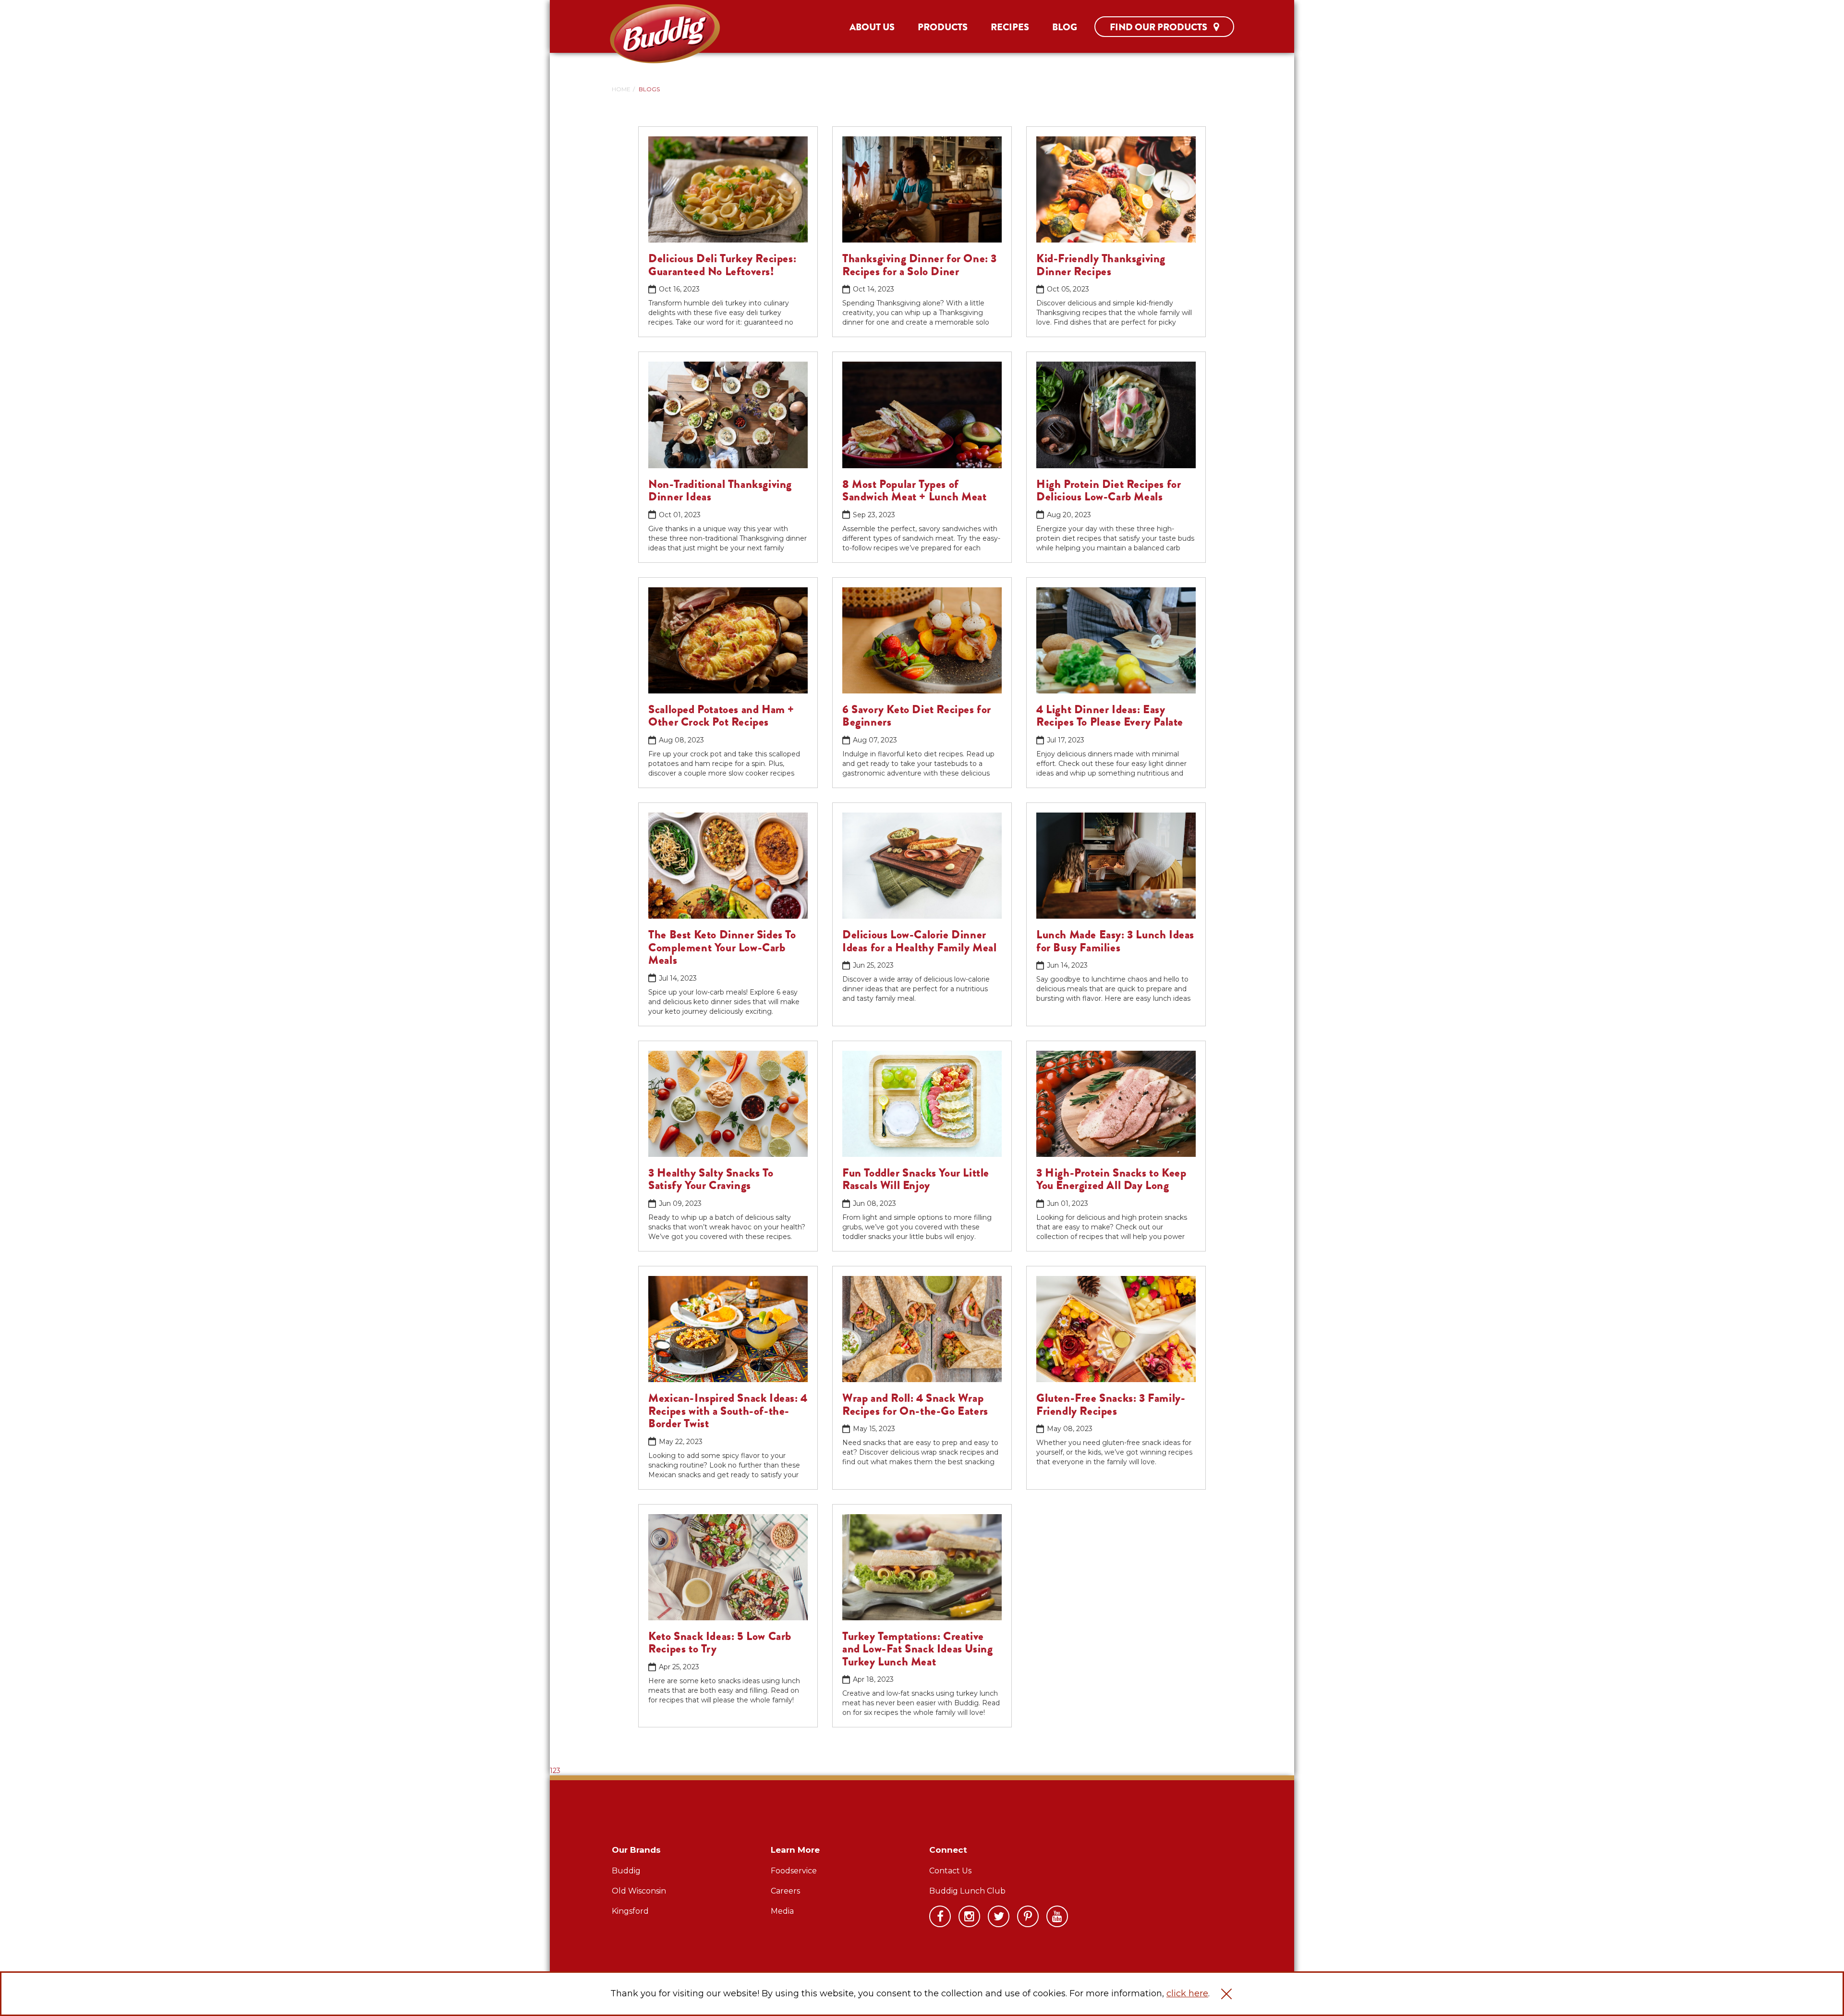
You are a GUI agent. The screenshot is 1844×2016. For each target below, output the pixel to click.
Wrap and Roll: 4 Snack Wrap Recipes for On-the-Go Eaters (915, 1404)
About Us (872, 27)
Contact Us (950, 1871)
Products (943, 27)
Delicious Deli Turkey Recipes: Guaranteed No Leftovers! (722, 265)
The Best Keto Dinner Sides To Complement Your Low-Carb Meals (722, 947)
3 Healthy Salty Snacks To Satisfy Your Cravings (711, 1179)
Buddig (626, 1871)
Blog (1065, 27)
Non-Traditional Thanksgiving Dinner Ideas (720, 490)
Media (782, 1911)
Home (621, 89)
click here (1187, 1993)
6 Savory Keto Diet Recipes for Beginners (917, 716)
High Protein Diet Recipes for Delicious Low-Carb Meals (1109, 490)
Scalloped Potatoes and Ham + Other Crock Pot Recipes (721, 716)
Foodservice (794, 1871)
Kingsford (630, 1911)
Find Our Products (1159, 27)
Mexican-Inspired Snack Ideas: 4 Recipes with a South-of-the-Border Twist (728, 1411)
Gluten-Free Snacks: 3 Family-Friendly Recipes (1111, 1404)
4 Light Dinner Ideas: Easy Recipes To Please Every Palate (1110, 716)
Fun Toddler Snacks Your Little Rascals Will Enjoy (916, 1179)
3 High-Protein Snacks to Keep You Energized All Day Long (1111, 1179)
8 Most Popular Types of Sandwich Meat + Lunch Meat (915, 490)
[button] (1226, 1994)
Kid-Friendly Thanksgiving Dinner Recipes (1101, 265)
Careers (785, 1891)
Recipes (1010, 27)
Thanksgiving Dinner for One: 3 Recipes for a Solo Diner (920, 265)
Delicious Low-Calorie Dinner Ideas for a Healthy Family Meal (920, 941)
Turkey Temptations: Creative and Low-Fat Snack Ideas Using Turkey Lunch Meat (917, 1649)
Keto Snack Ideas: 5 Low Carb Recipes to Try (720, 1642)
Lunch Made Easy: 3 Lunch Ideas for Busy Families (1115, 941)
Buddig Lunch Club (967, 1891)
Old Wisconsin (639, 1891)
